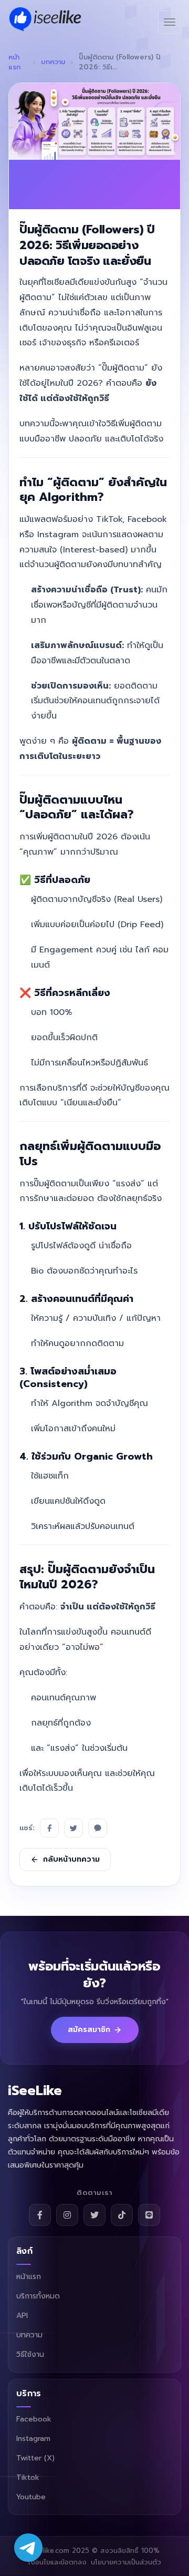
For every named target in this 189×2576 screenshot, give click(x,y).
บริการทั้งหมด (38, 2296)
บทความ (53, 62)
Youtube (31, 2497)
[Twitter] (73, 1828)
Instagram (33, 2439)
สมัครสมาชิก (89, 2030)
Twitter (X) (35, 2458)
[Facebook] (49, 1828)
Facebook (34, 2419)
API (22, 2316)
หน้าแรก (14, 62)
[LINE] (98, 1828)
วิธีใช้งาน (30, 2354)
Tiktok (28, 2477)
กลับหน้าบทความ (71, 1859)
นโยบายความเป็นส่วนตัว (126, 2562)
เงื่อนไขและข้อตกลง (57, 2562)
